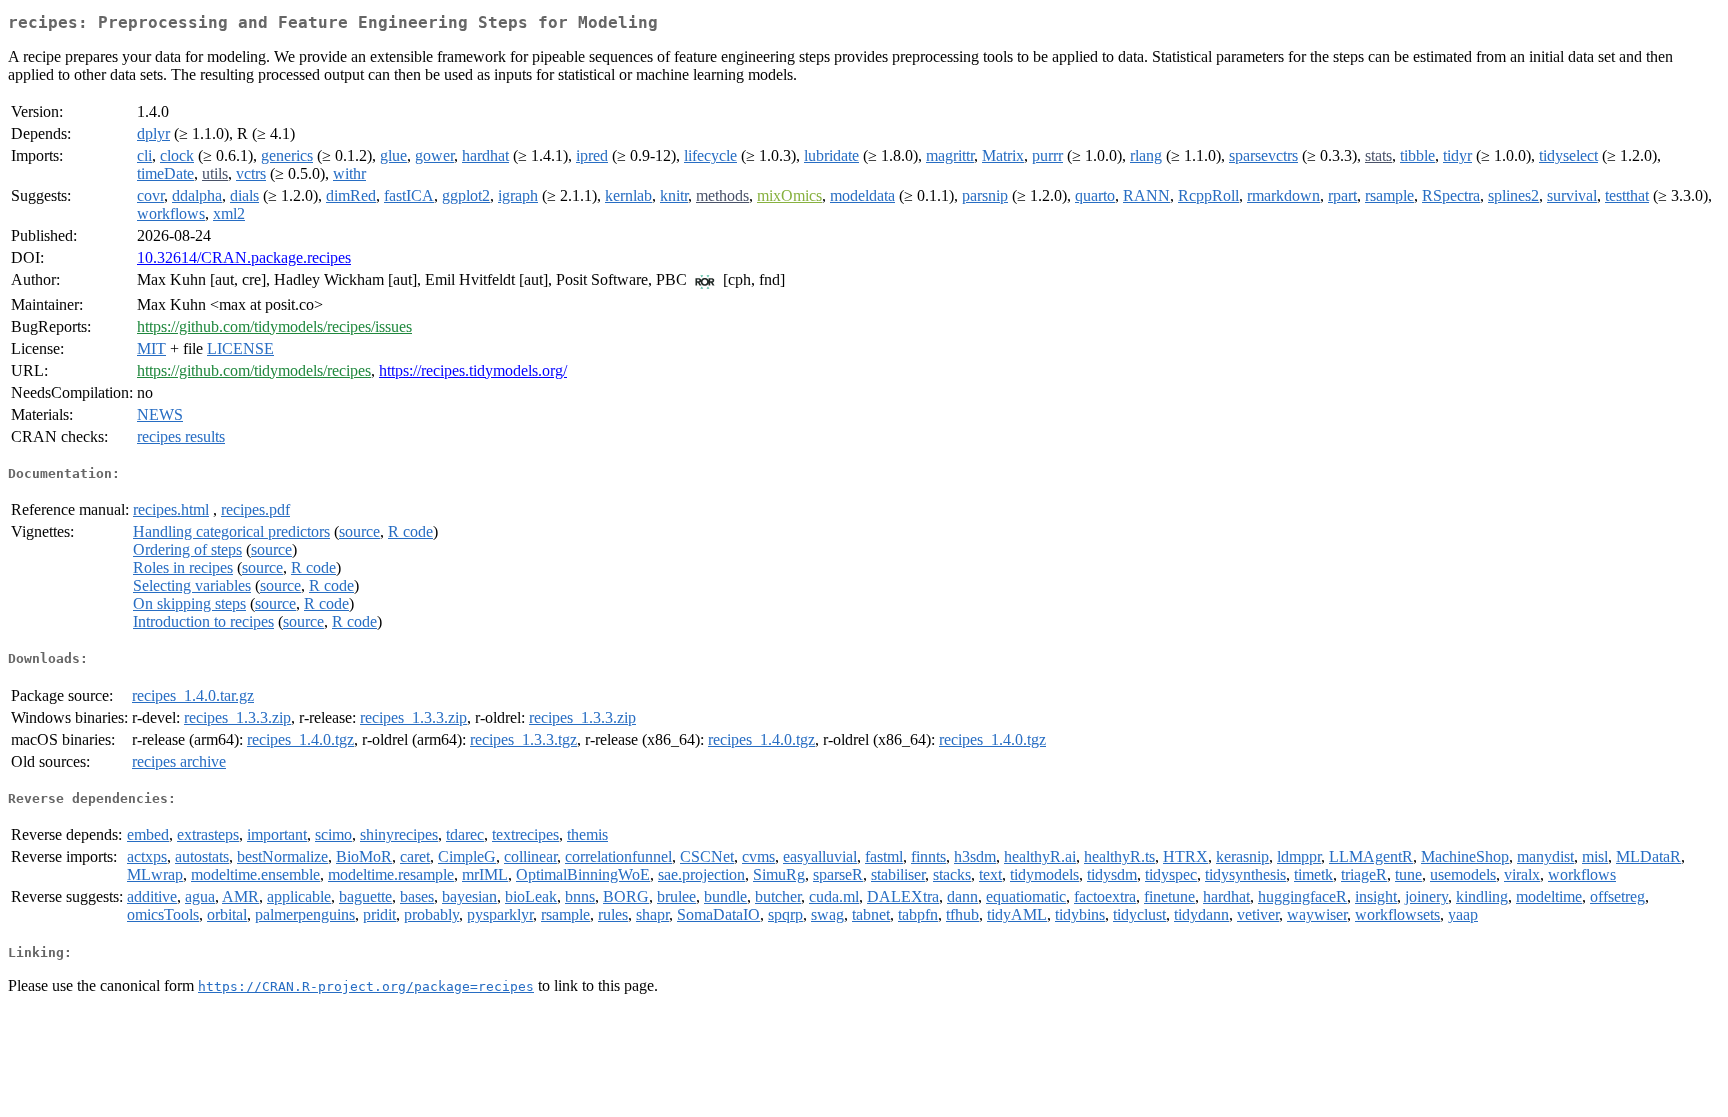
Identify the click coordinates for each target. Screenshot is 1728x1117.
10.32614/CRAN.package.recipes (244, 257)
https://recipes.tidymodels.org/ (473, 370)
